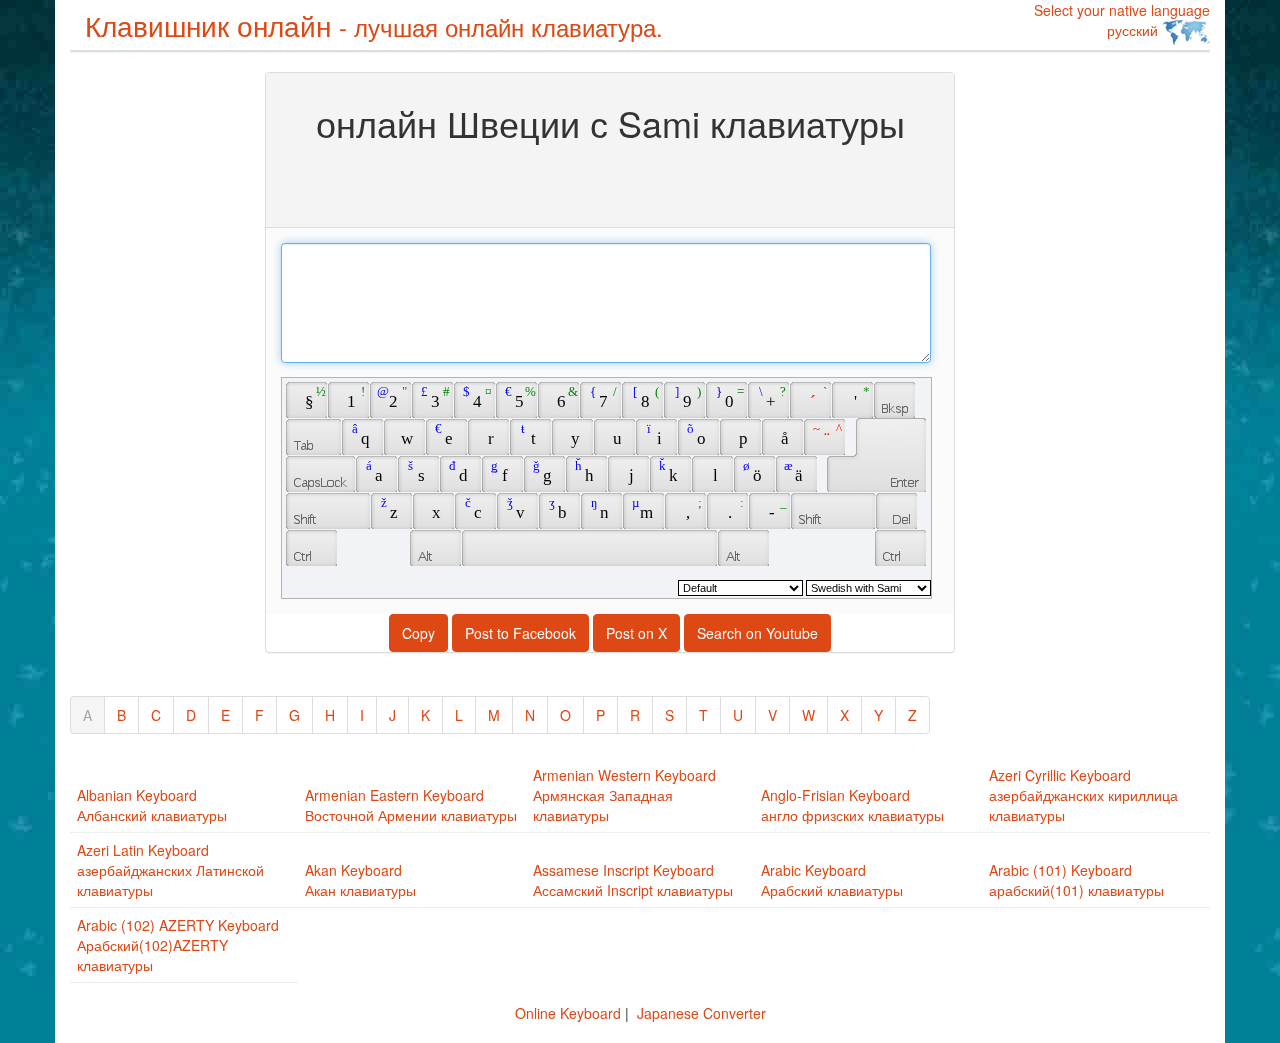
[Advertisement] (150, 372)
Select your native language (1122, 20)
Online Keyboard (568, 1013)
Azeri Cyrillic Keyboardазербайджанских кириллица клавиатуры (1083, 795)
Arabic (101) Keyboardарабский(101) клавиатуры (1076, 880)
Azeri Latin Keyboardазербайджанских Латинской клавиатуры (170, 870)
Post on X (636, 633)
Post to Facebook (520, 633)
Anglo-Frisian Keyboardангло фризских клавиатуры (852, 805)
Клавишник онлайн (374, 25)
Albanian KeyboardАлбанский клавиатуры (152, 805)
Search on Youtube (757, 633)
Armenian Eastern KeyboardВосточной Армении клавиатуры (411, 805)
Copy (418, 633)
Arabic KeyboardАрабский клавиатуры (832, 880)
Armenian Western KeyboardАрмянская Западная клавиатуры (624, 795)
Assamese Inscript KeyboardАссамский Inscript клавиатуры (633, 880)
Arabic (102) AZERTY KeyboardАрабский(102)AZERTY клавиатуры (178, 945)
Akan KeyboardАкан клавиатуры (360, 880)
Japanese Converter (701, 1013)
